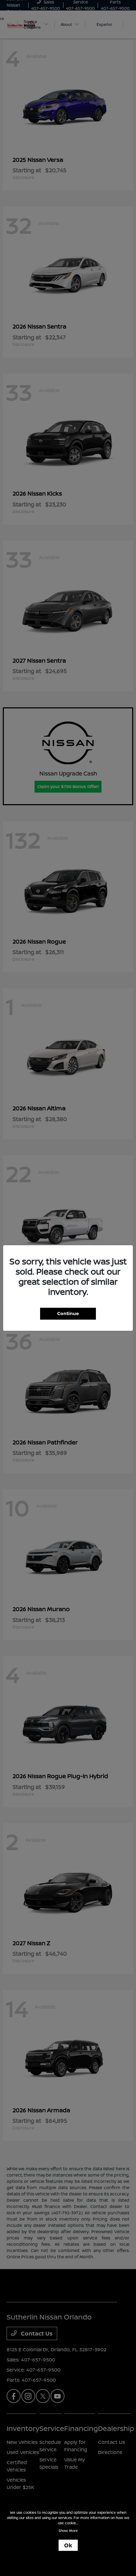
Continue (68, 1313)
